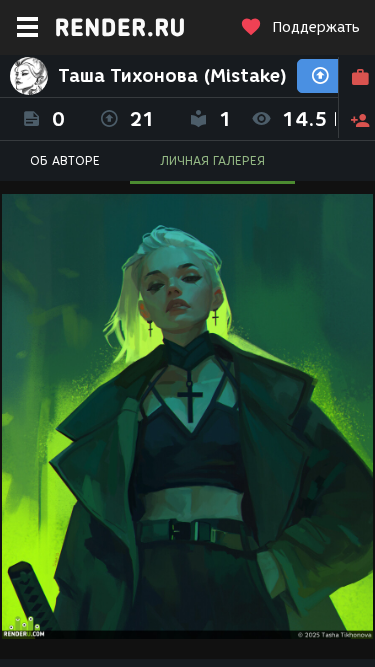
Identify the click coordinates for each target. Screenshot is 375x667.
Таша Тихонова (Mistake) (172, 76)
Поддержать (316, 27)
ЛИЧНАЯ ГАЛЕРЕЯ (212, 160)
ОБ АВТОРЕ (65, 160)
